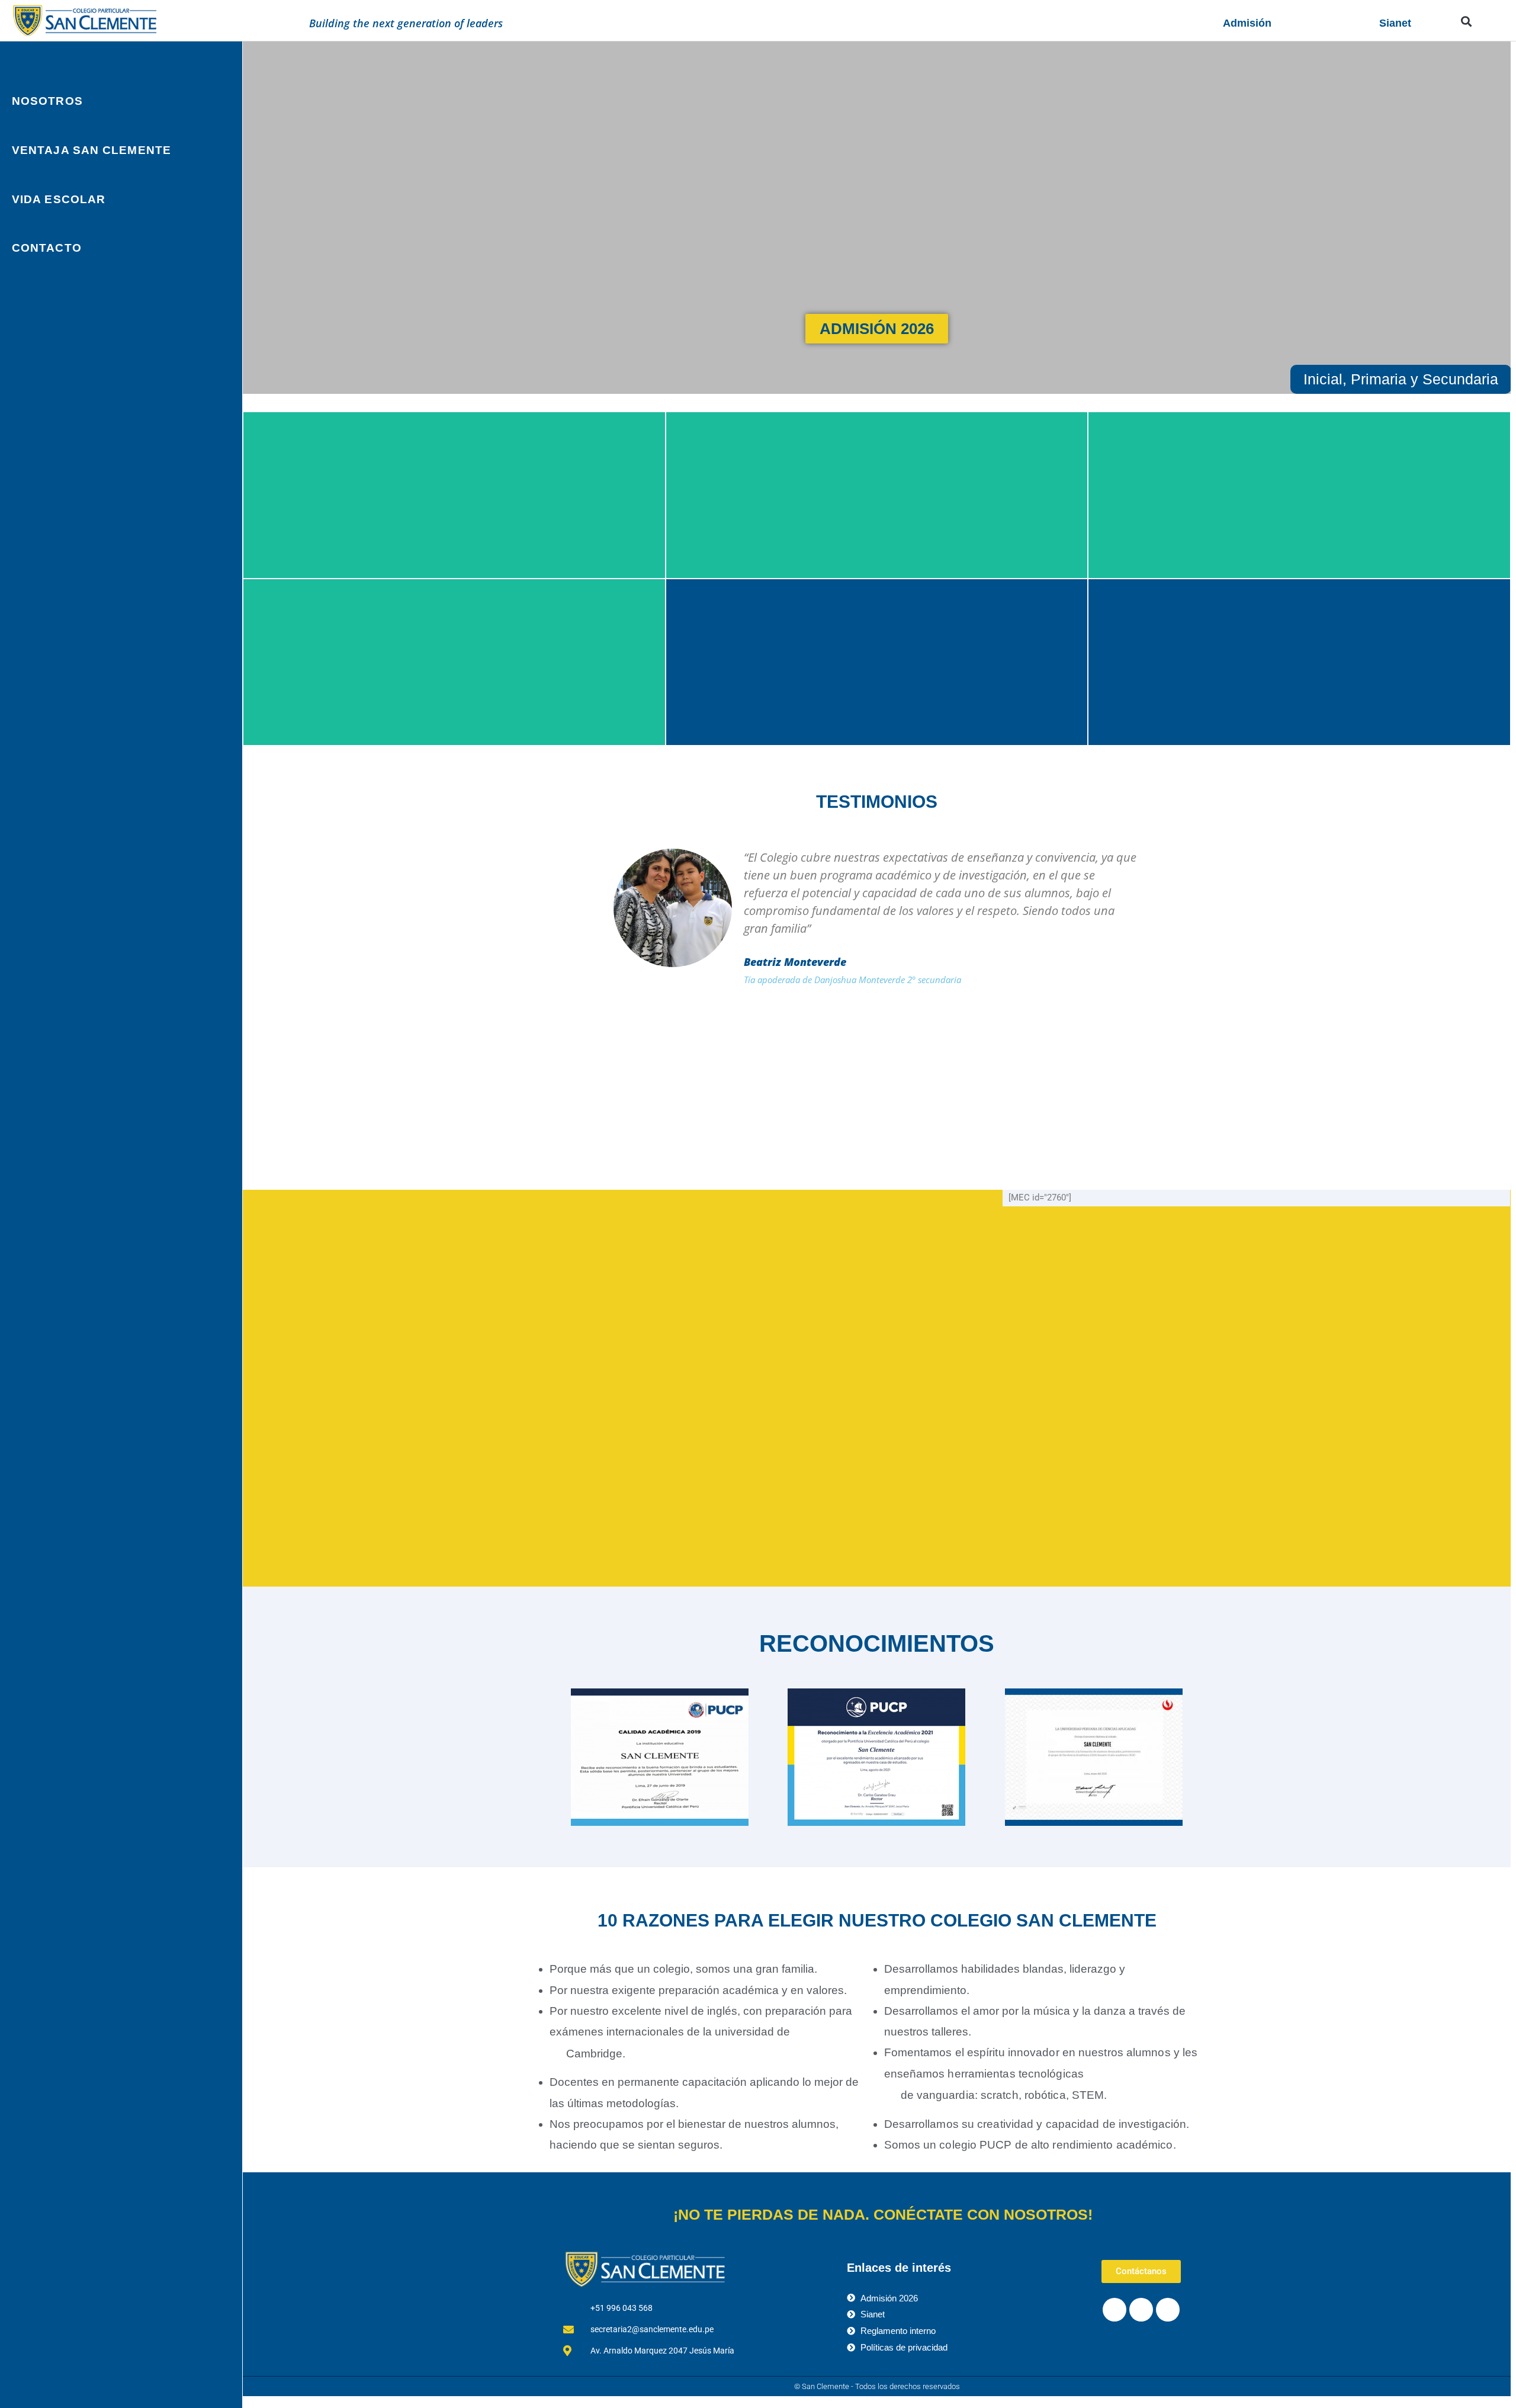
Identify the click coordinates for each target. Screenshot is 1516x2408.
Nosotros (47, 101)
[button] (1466, 21)
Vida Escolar (59, 199)
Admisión (1247, 23)
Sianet (1395, 23)
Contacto (47, 248)
